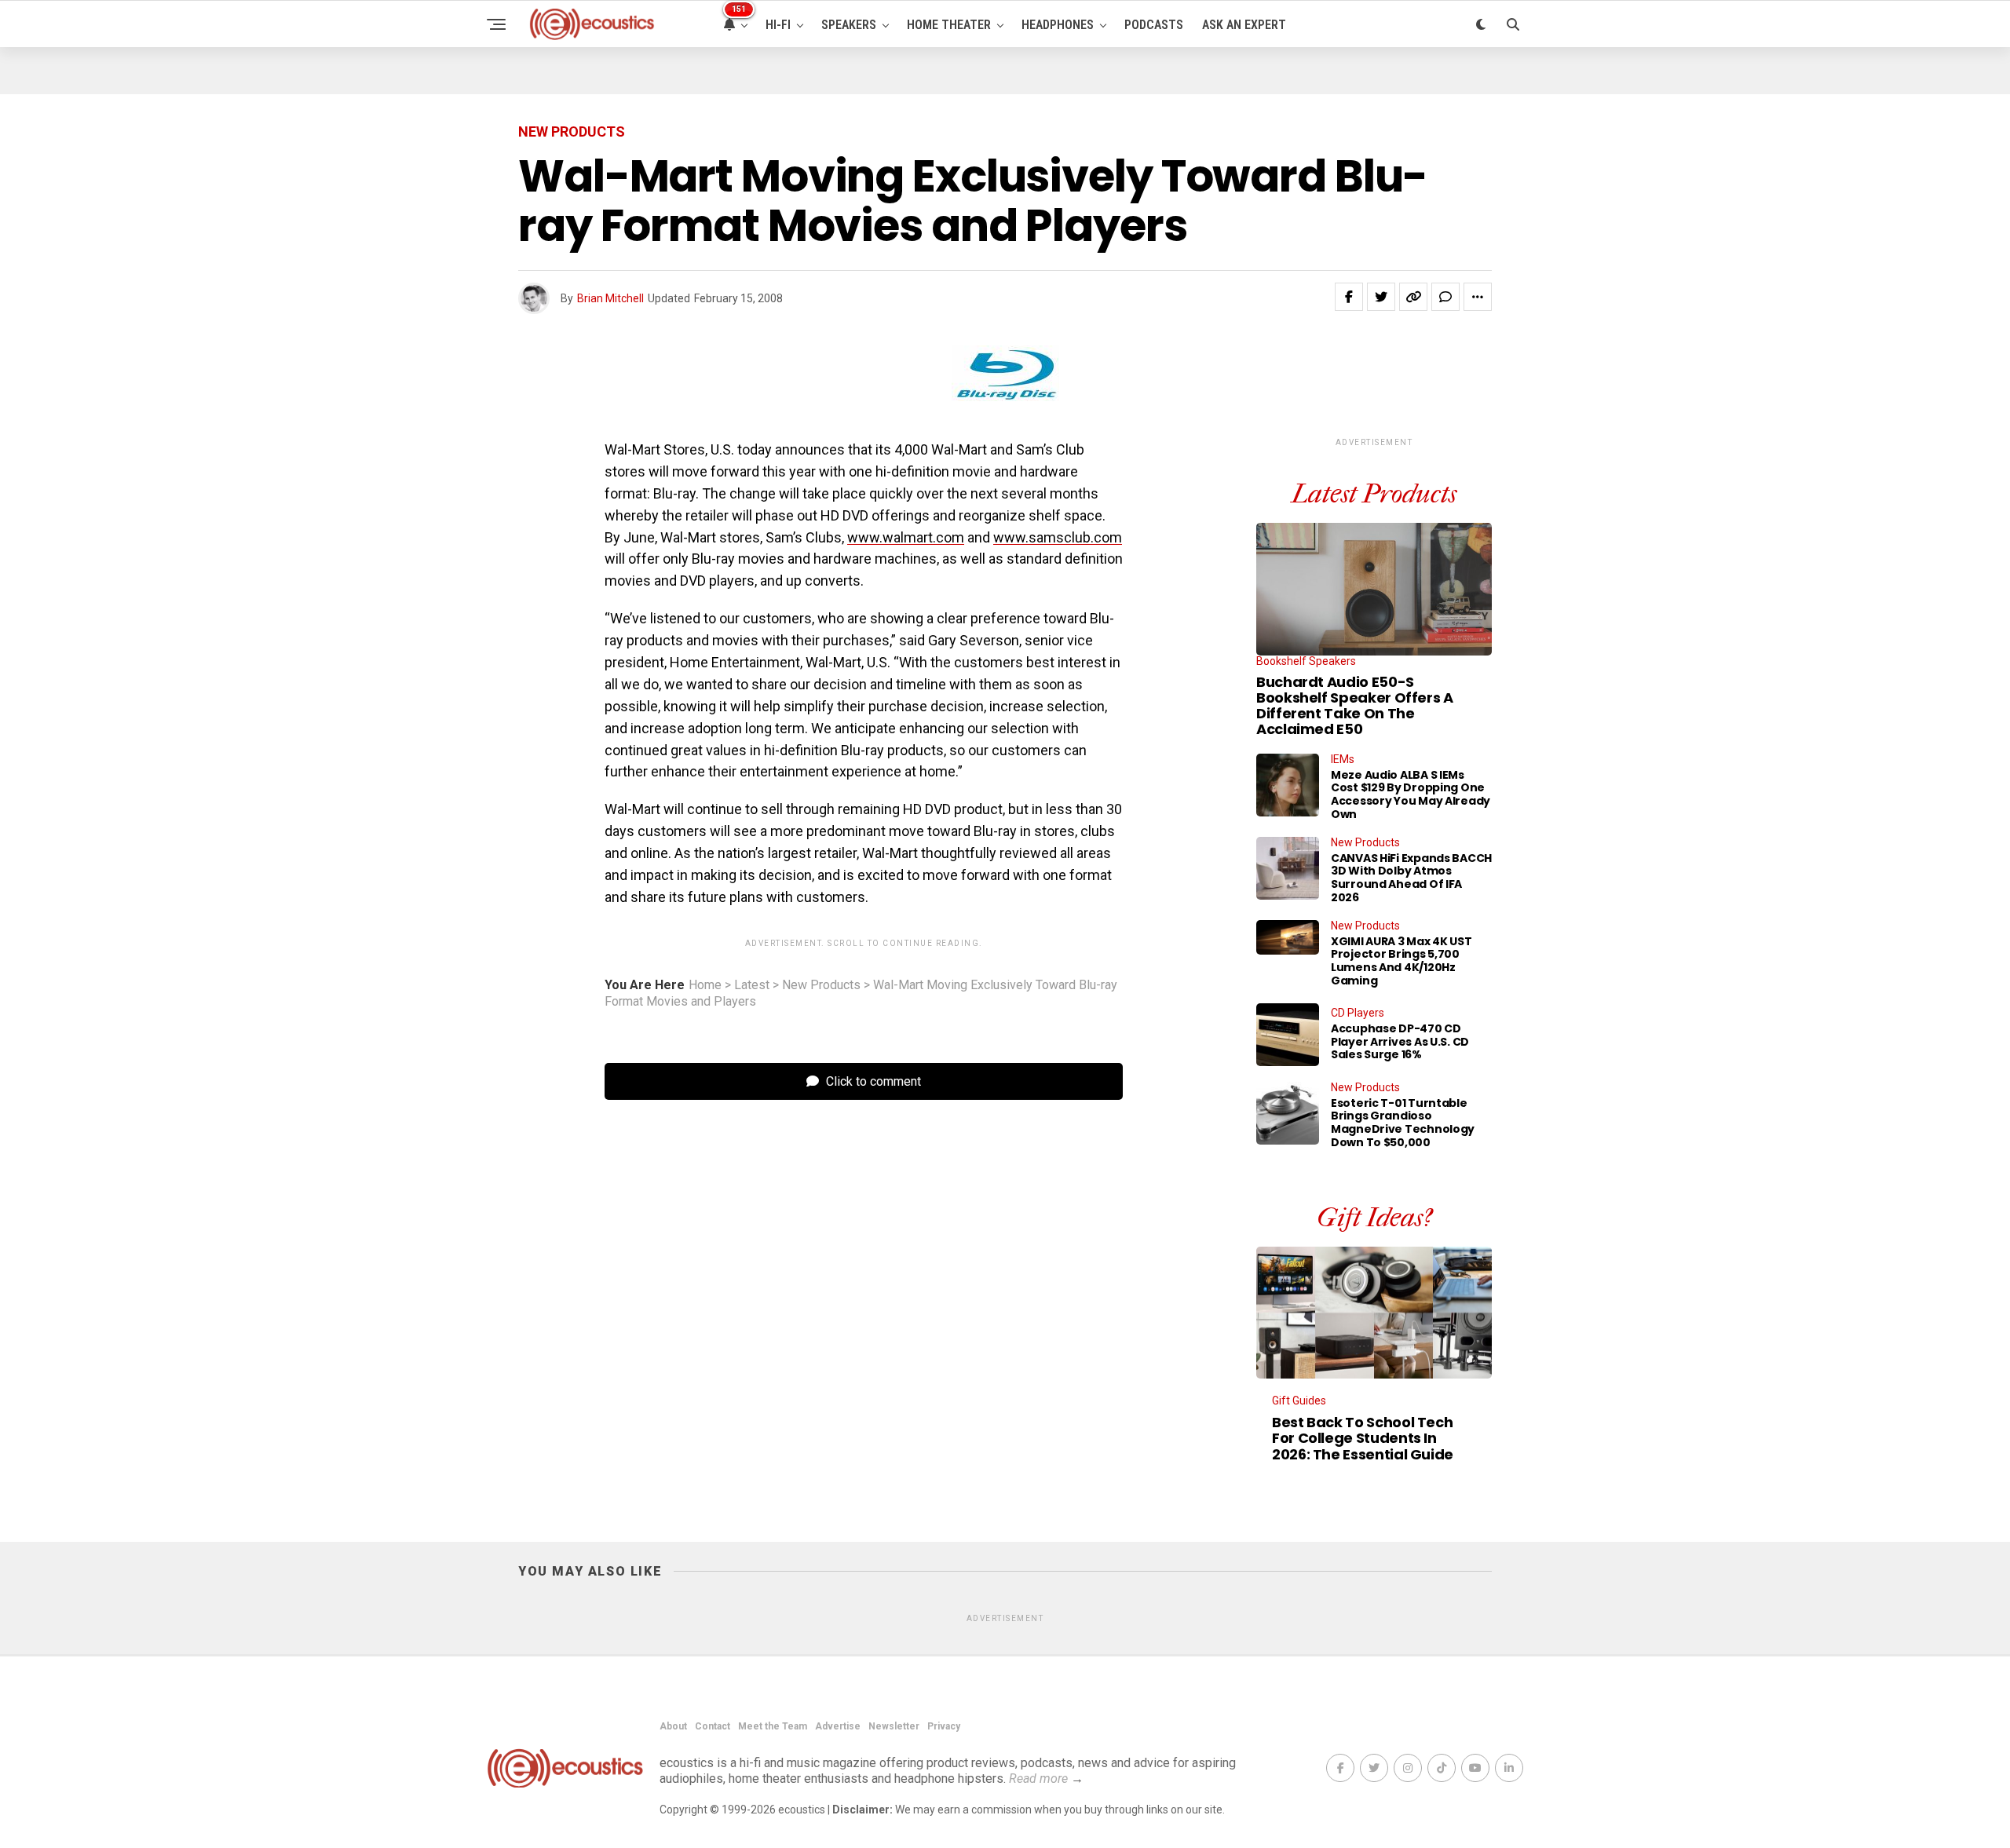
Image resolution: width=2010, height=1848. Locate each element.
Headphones (1058, 25)
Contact (713, 1726)
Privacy (944, 1726)
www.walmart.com (906, 537)
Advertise (838, 1726)
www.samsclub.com (1058, 537)
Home (705, 985)
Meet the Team (773, 1726)
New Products (821, 985)
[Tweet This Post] (1381, 297)
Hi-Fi (778, 25)
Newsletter (894, 1726)
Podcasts (1154, 25)
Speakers (849, 25)
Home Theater (949, 25)
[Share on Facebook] (1349, 297)
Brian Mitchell (610, 298)
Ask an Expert (1244, 25)
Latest (752, 985)
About (673, 1726)
